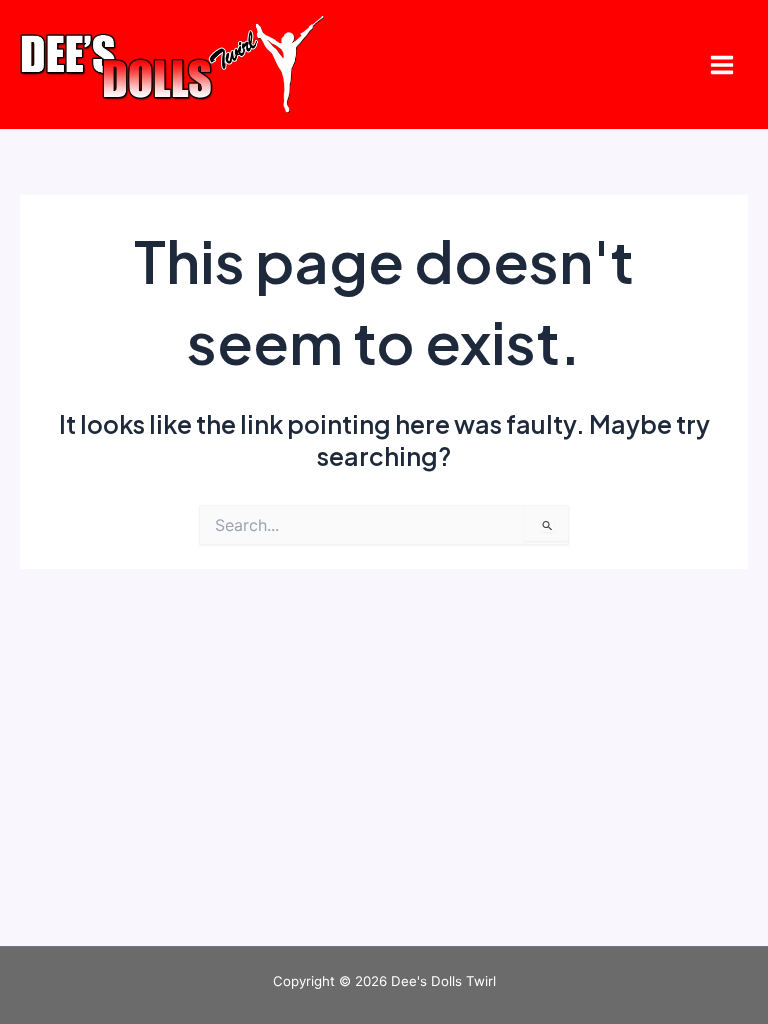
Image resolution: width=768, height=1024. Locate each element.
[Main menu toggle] (721, 64)
